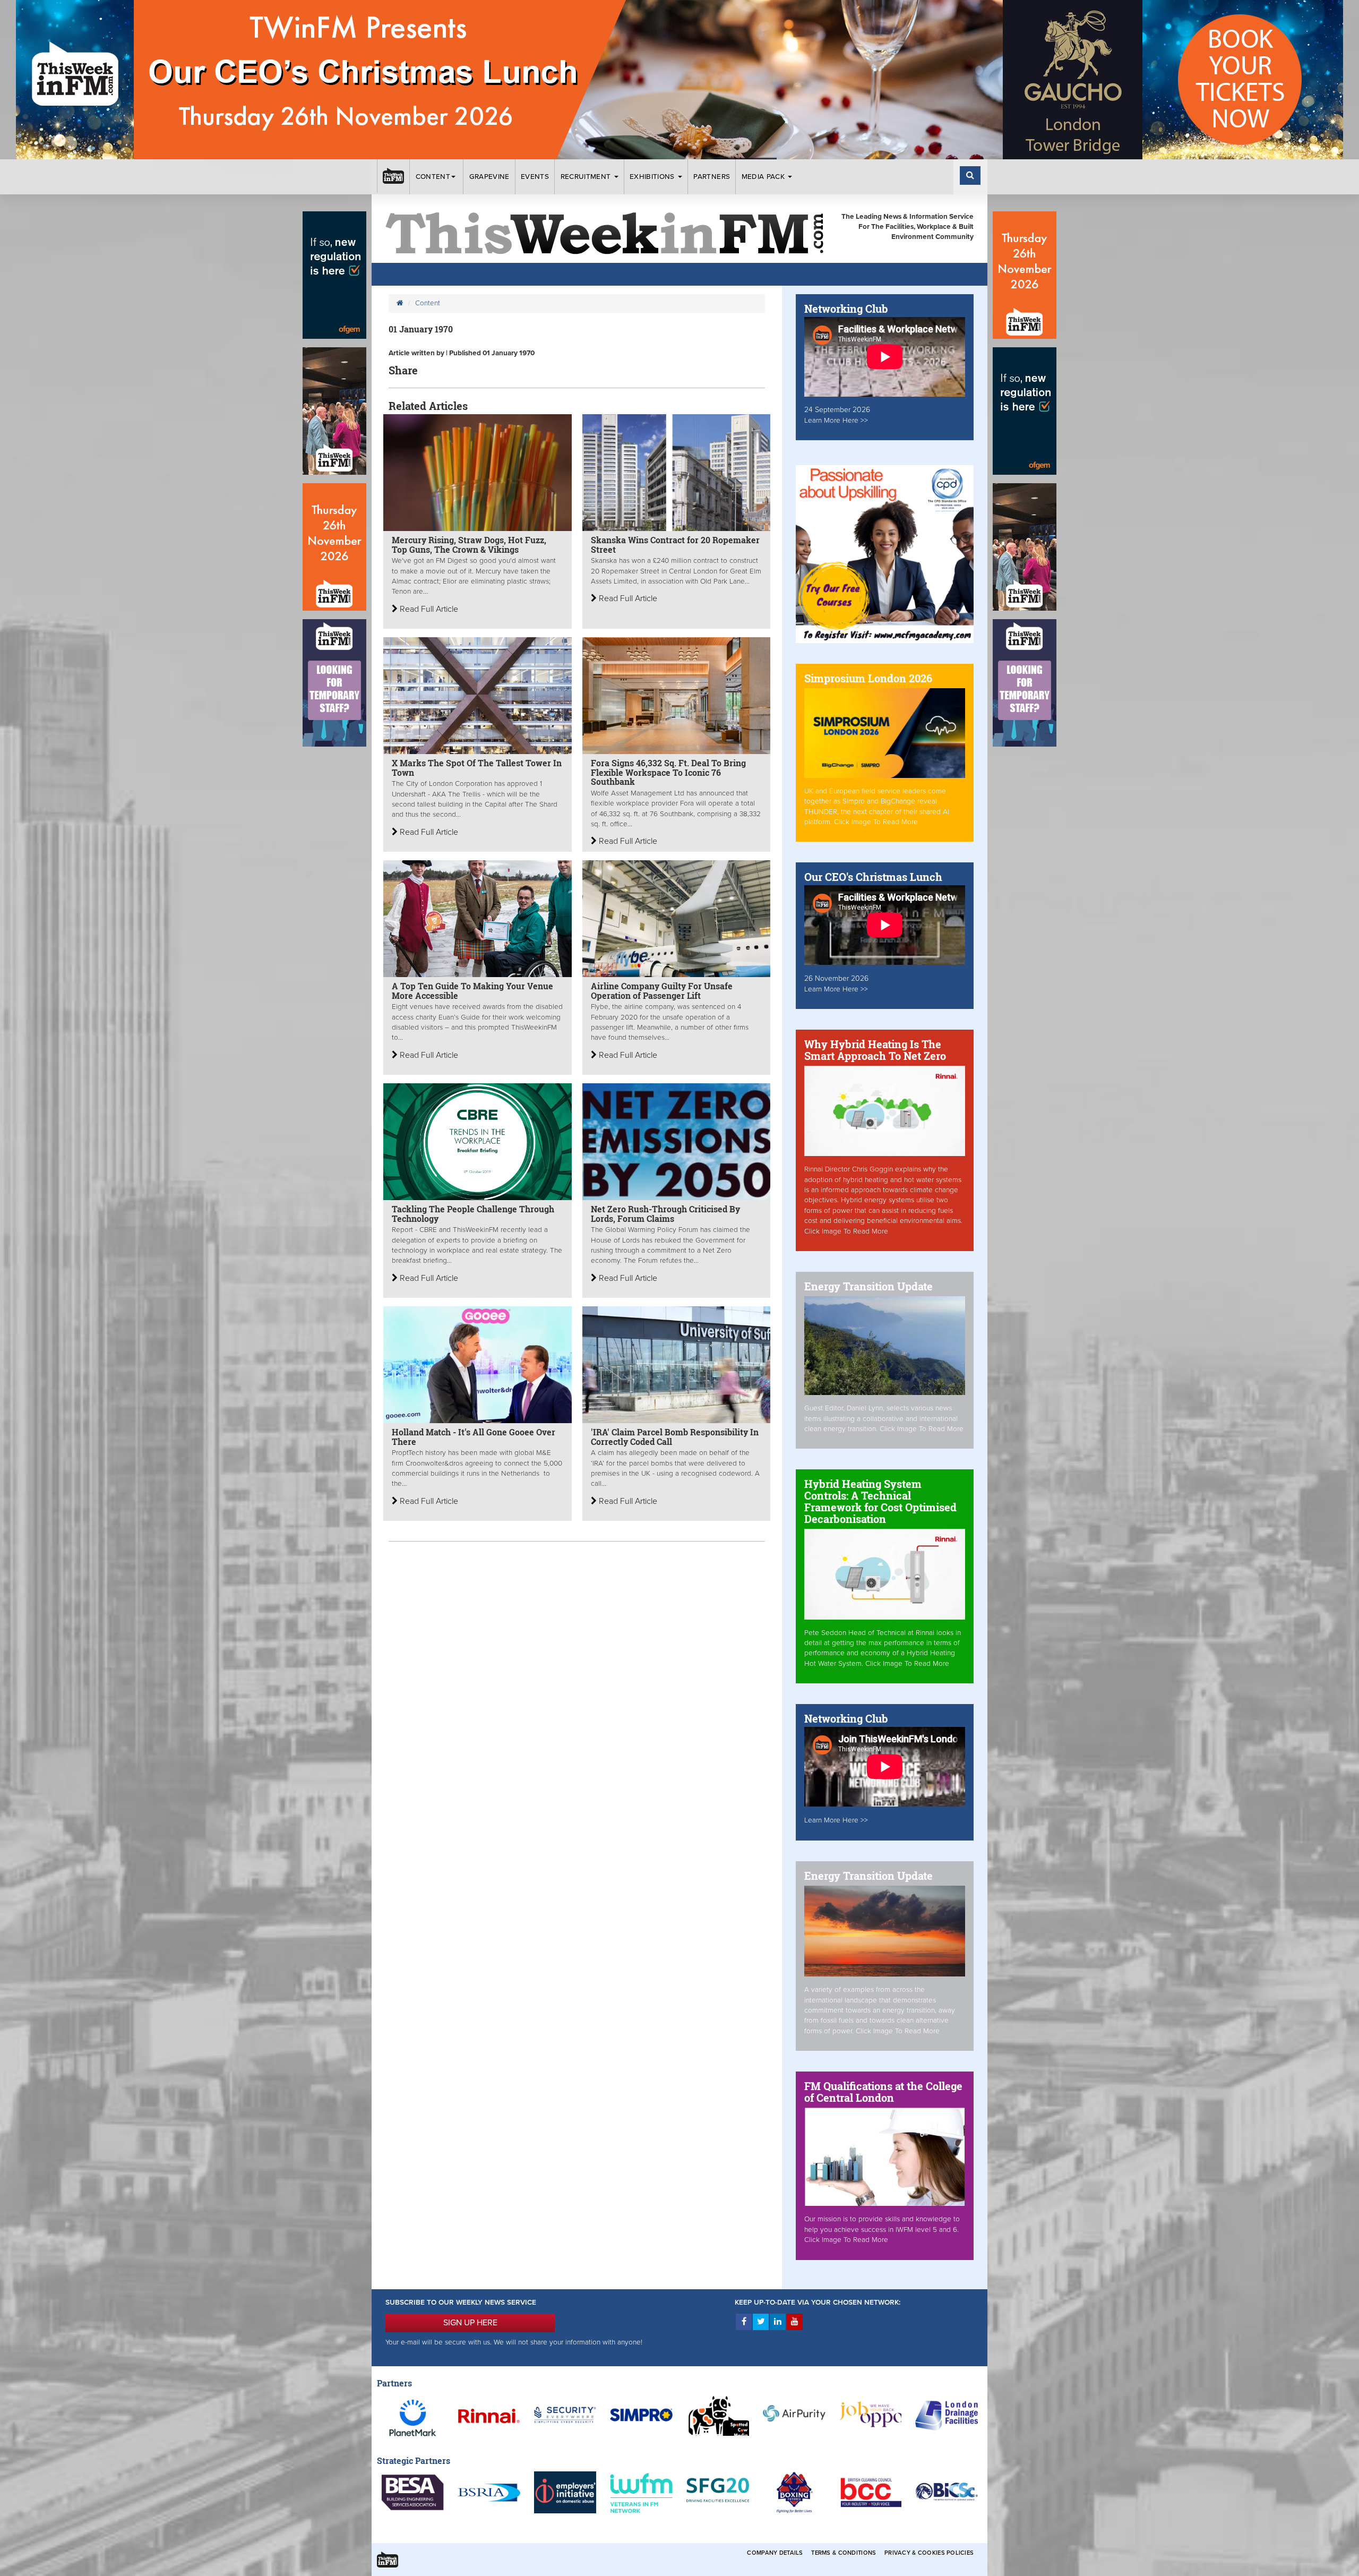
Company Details (775, 2553)
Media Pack (764, 177)
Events (535, 177)
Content (433, 177)
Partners (712, 177)
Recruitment (587, 177)
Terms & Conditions (844, 2553)
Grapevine (489, 177)
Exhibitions (653, 177)
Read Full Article (428, 609)
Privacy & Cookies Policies (929, 2553)
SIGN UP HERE (470, 2323)
